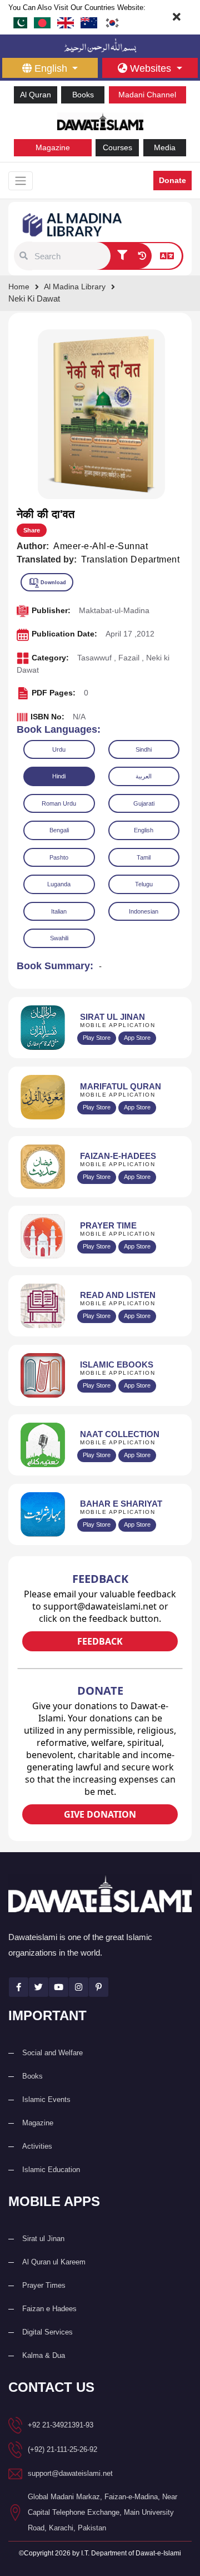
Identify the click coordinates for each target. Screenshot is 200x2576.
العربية (144, 776)
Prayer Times (44, 2285)
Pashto (59, 857)
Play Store (97, 1038)
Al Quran (36, 95)
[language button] (167, 256)
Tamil (144, 857)
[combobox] (71, 256)
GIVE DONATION (100, 1814)
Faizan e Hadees (49, 2309)
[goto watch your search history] (142, 256)
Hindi (59, 776)
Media (165, 147)
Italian (59, 911)
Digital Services (47, 2332)
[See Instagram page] (79, 1987)
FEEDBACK (100, 1641)
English (144, 830)
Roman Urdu (59, 803)
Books (83, 95)
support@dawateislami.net (70, 2473)
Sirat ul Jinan (43, 2239)
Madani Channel (147, 95)
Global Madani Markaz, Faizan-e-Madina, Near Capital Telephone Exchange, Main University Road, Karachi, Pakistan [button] (102, 2512)
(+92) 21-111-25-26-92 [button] (62, 2449)
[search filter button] (122, 256)
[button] (24, 256)
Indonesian (144, 911)
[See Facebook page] (19, 1987)
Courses (117, 147)
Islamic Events (46, 2099)
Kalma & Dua (44, 2355)
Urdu (59, 749)
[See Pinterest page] (99, 1987)
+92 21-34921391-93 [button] (61, 2425)
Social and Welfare (52, 2053)
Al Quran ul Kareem (54, 2262)
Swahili (59, 938)
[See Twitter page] (39, 1987)
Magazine (53, 147)
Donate (172, 180)
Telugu (144, 884)
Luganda (59, 884)
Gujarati (144, 803)
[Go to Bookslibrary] (73, 224)
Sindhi (144, 749)
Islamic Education (51, 2170)
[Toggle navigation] (21, 181)
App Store (137, 1038)
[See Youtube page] (59, 1987)
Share (32, 530)
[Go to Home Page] (100, 120)
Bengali (59, 830)
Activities (37, 2146)
